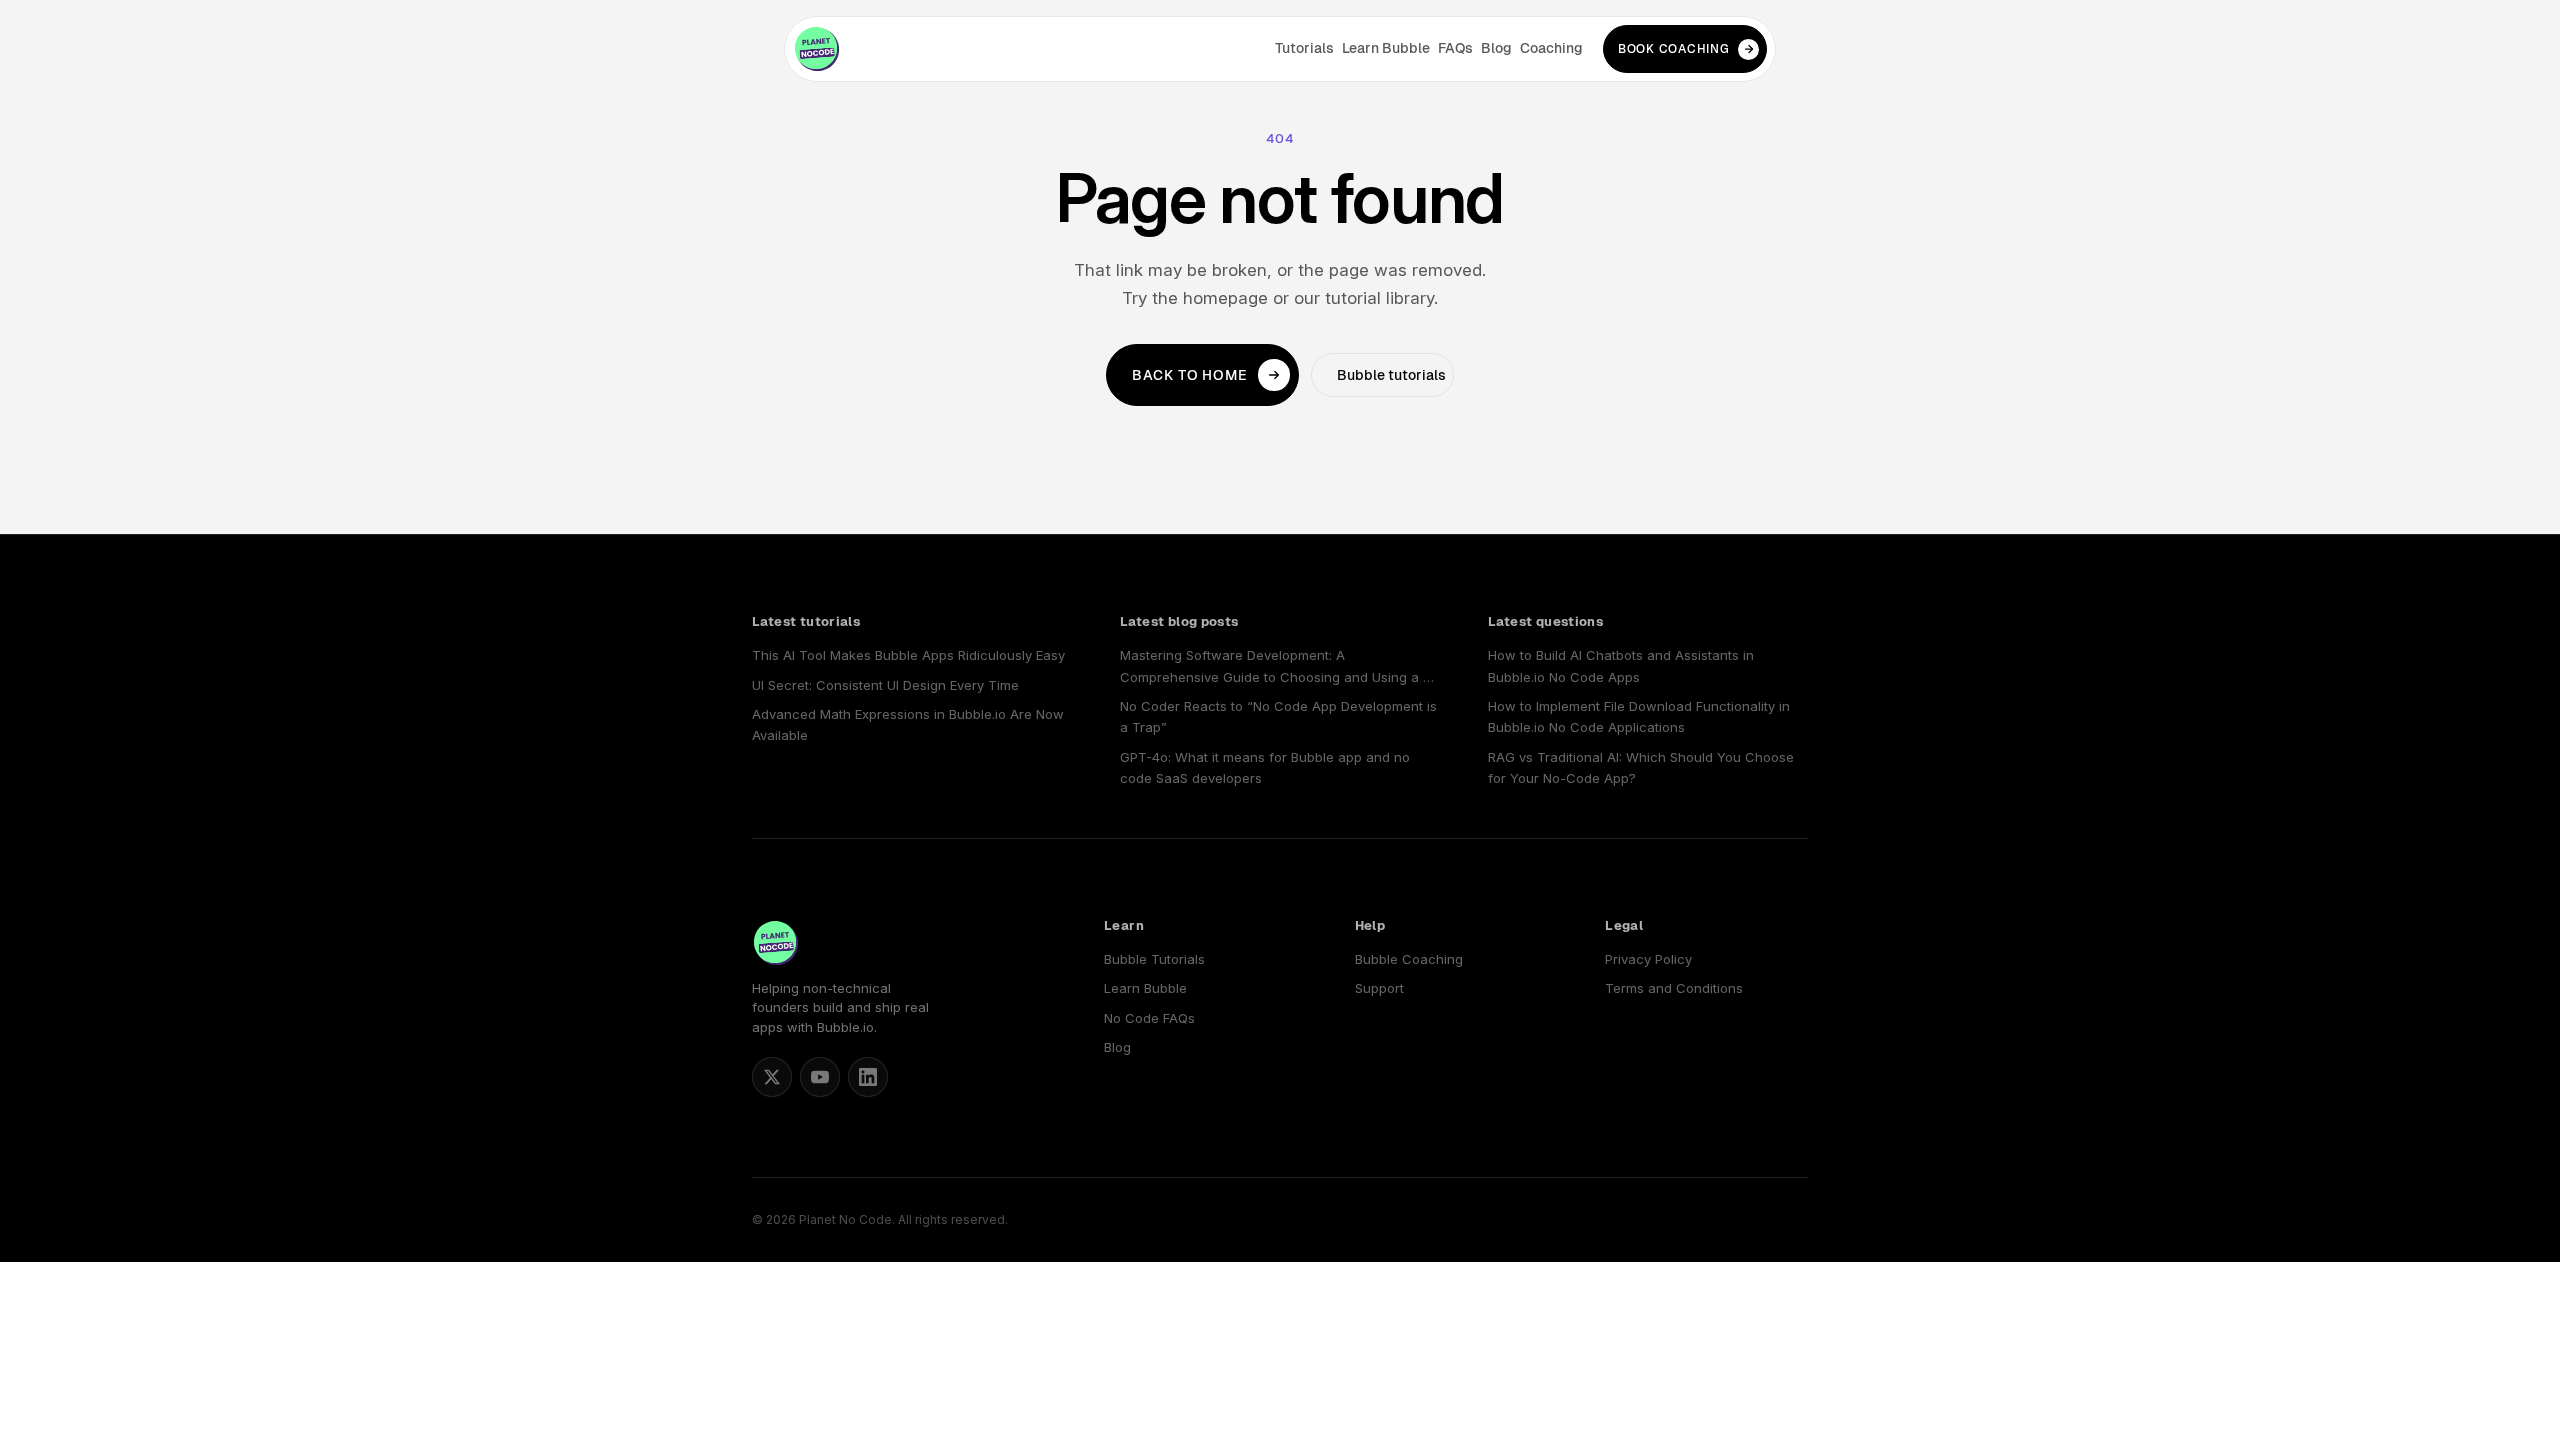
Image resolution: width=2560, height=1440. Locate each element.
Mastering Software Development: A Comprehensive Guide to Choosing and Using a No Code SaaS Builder (1280, 667)
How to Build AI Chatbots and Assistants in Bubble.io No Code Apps (1621, 665)
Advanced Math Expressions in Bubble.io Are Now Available (908, 724)
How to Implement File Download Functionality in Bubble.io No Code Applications (1639, 716)
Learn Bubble (1386, 48)
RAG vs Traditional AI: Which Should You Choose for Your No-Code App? (1641, 767)
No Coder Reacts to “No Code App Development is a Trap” (1278, 716)
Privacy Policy (1648, 959)
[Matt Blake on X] (772, 1077)
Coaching (1551, 48)
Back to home (1190, 375)
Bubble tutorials (1391, 375)
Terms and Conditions (1674, 988)
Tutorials (1304, 48)
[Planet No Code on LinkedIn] (868, 1077)
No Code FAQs (1149, 1018)
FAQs (1455, 48)
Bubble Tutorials (1154, 959)
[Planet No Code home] (817, 49)
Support (1379, 988)
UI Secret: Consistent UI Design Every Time (885, 685)
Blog (1496, 48)
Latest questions (1545, 621)
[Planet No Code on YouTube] (820, 1077)
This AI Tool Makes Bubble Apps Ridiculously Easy (908, 655)
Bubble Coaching (1409, 959)
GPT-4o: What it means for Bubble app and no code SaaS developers (1265, 767)
